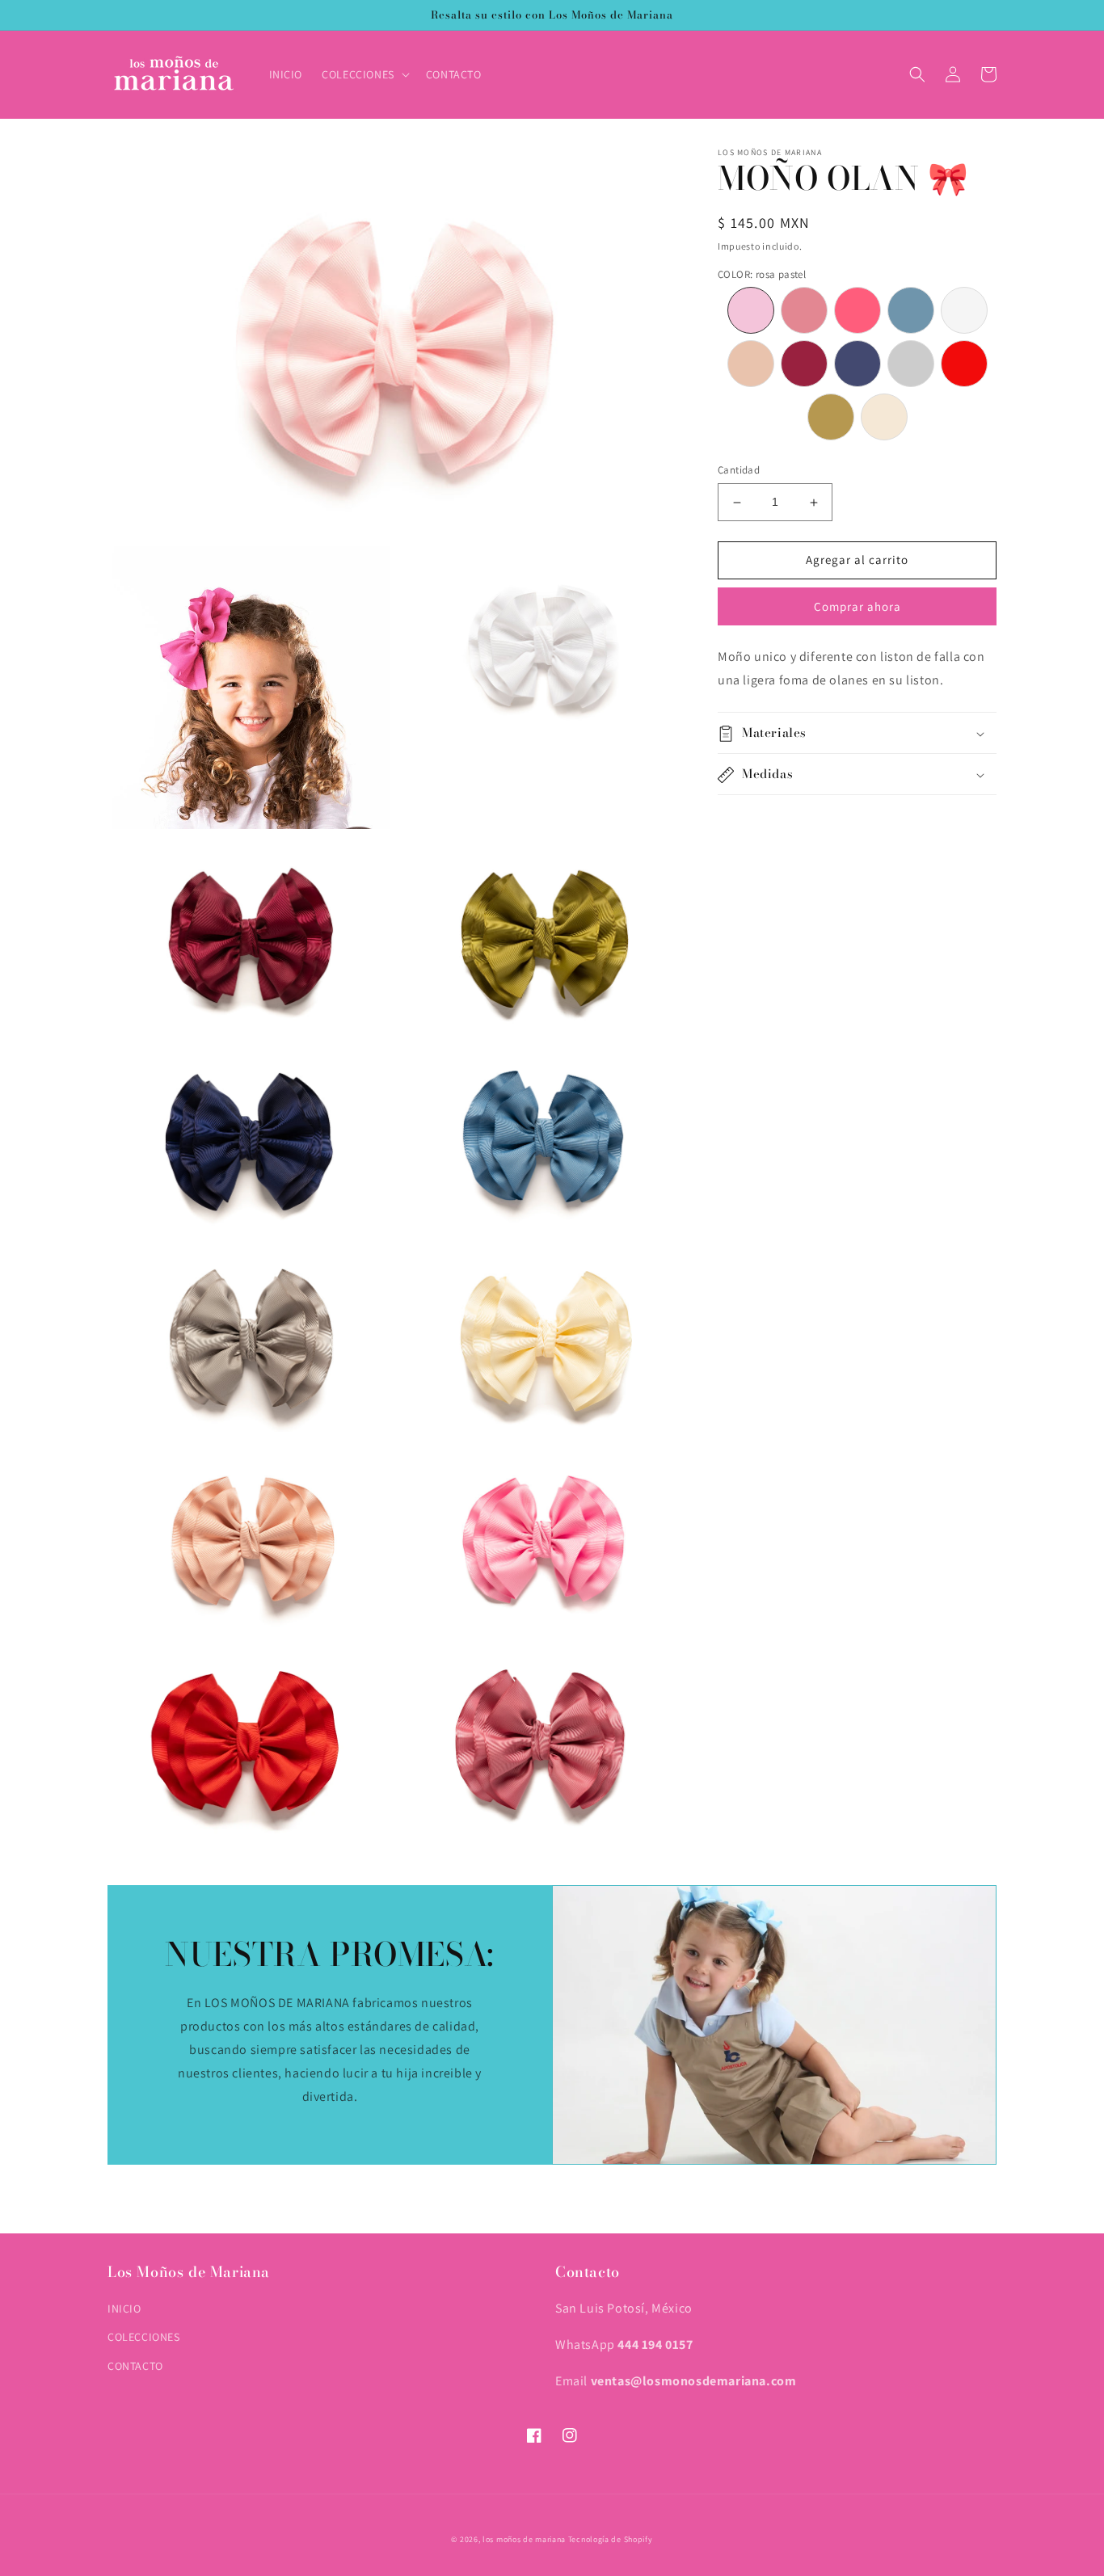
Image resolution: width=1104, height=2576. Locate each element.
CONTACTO (135, 2366)
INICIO (124, 2309)
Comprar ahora (857, 606)
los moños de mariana (524, 2539)
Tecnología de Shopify (611, 2539)
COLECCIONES (144, 2337)
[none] (751, 311)
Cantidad (739, 471)
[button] (364, 74)
